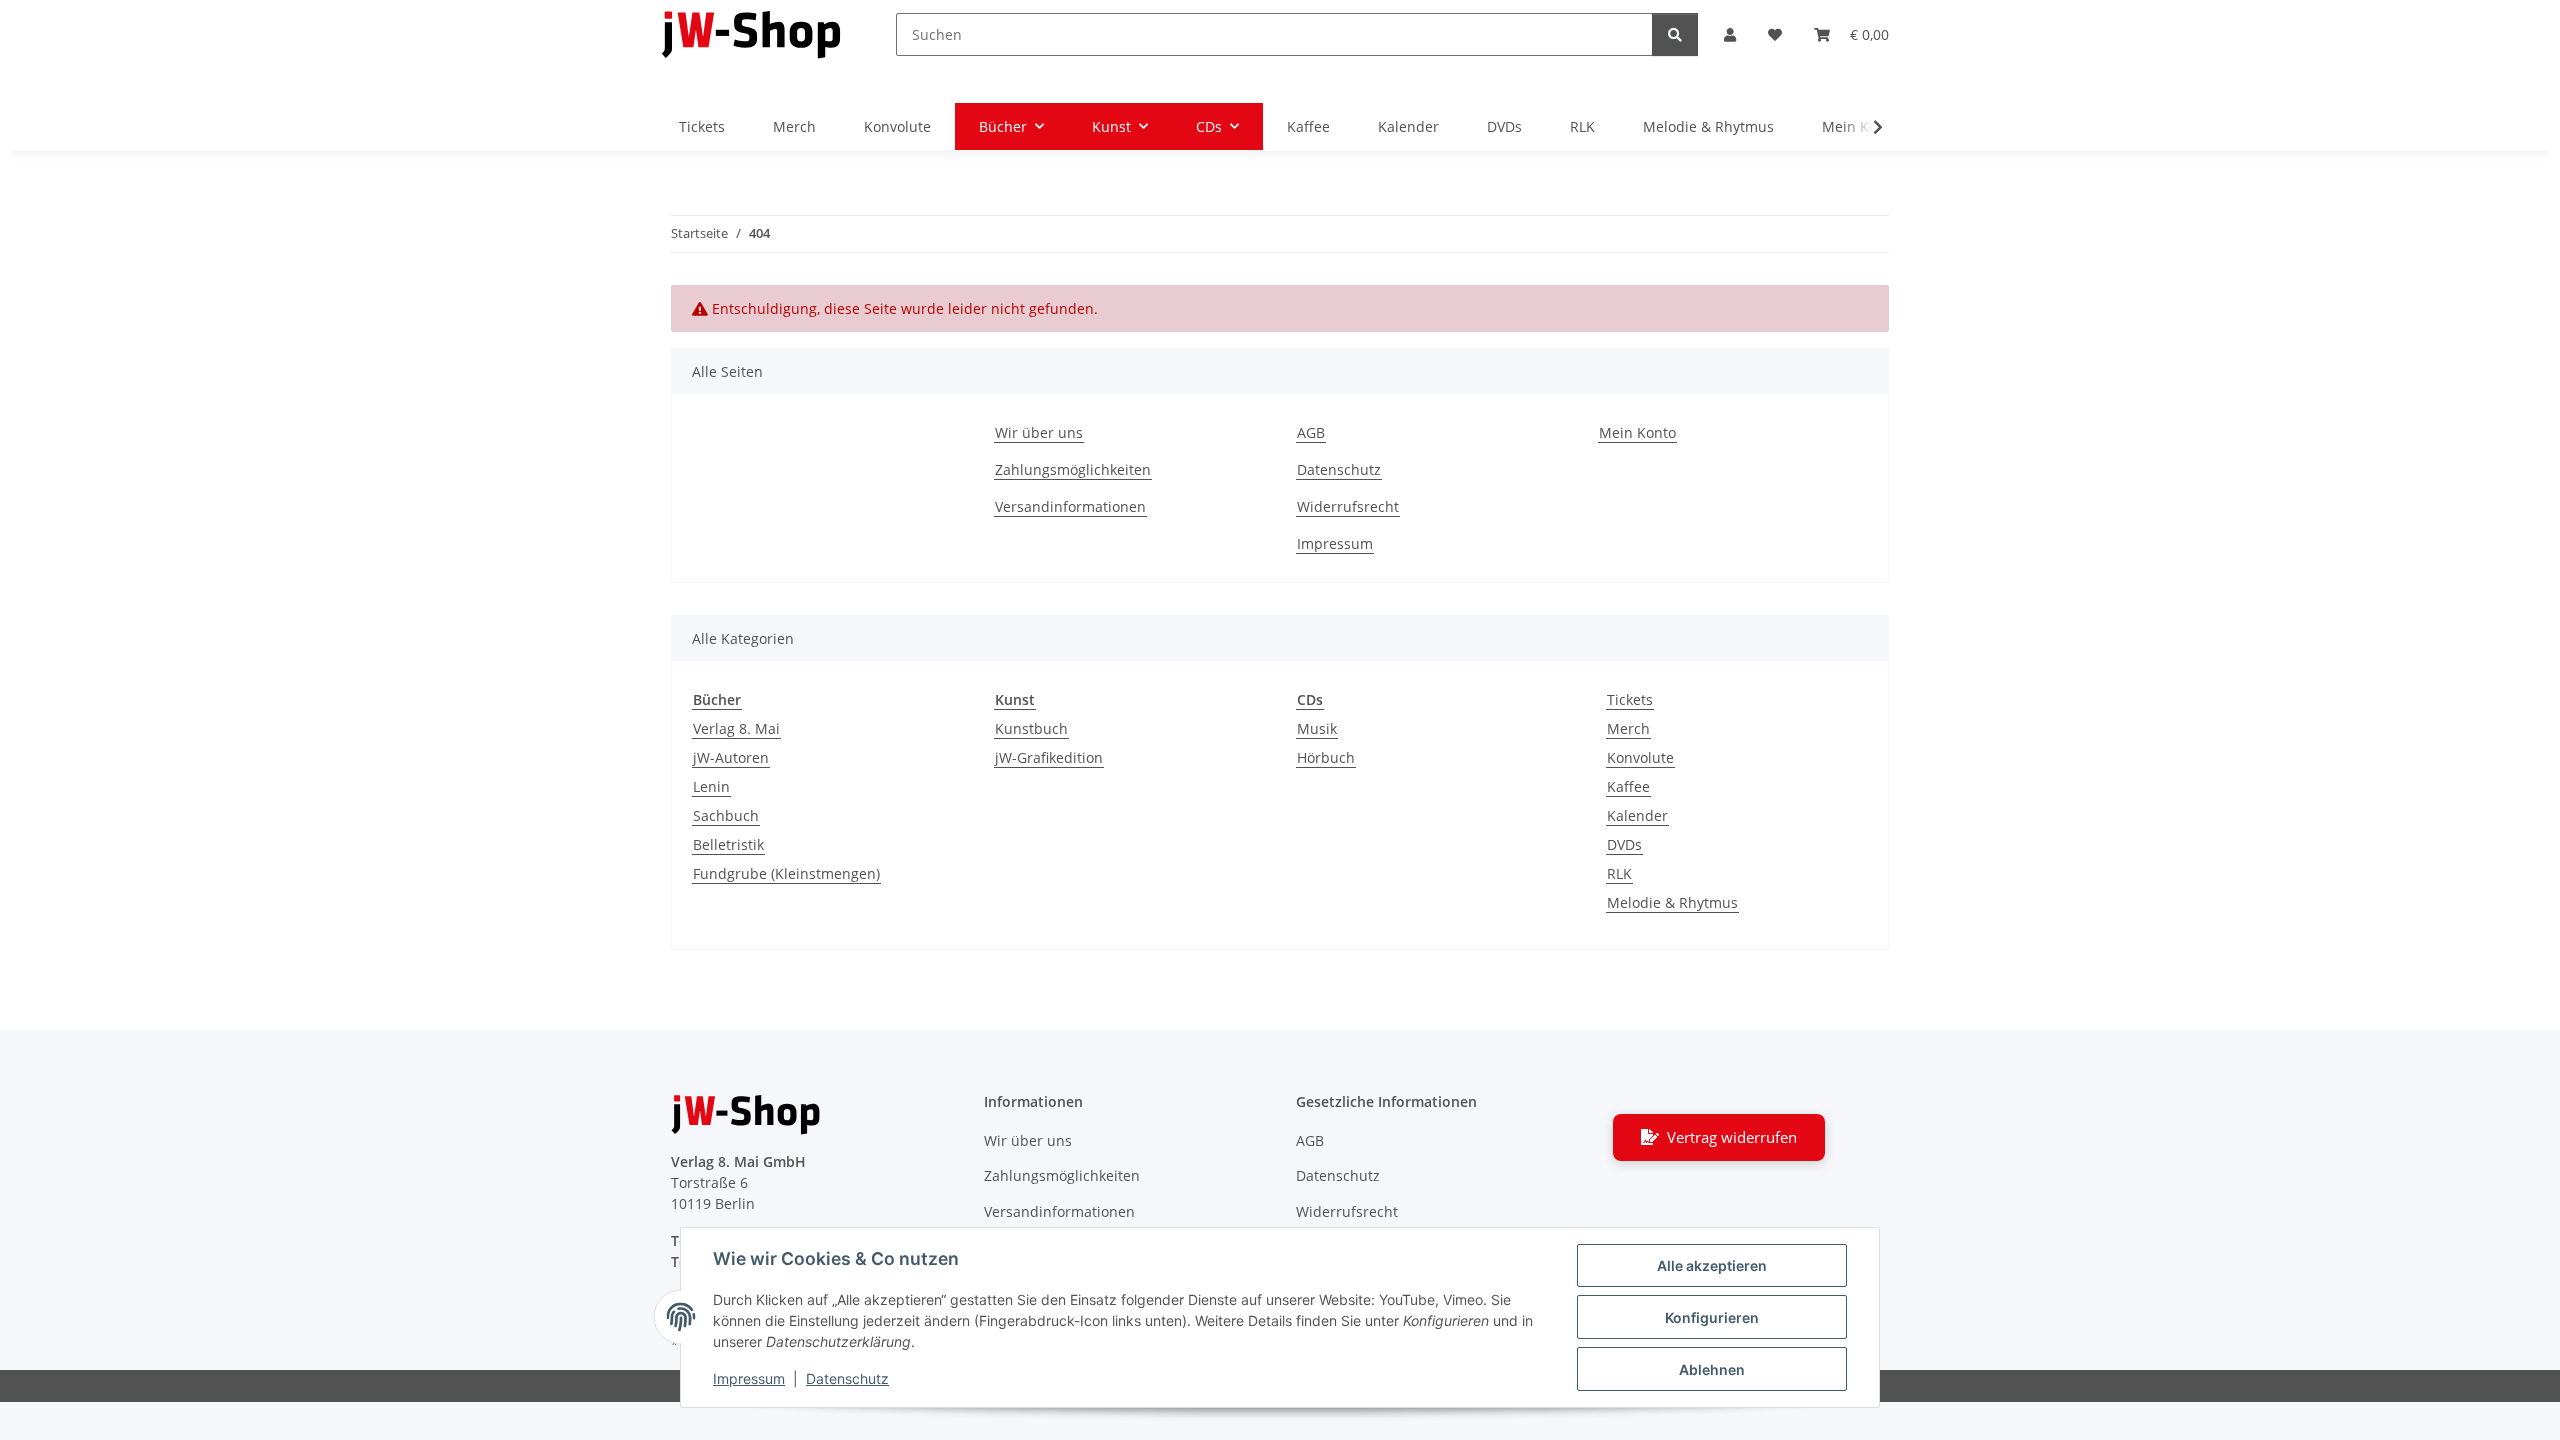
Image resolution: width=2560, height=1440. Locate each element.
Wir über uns (1039, 432)
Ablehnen (1712, 1369)
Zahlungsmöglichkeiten (1073, 469)
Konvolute (1640, 757)
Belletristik (728, 844)
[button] (1730, 34)
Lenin (711, 786)
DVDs (1624, 844)
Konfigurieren (1712, 1317)
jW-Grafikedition (1049, 757)
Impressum (749, 1378)
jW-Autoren (731, 757)
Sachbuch (726, 815)
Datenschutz (847, 1378)
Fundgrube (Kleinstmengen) (786, 873)
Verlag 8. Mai (736, 728)
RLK (1619, 873)
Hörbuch (1326, 757)
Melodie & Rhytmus (1672, 902)
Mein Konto (1637, 432)
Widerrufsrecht (1348, 506)
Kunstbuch (1031, 728)
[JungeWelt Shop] (751, 34)
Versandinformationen (1070, 506)
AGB (1311, 432)
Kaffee (1628, 786)
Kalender (1637, 815)
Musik (1317, 728)
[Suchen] (1675, 34)
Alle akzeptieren (1712, 1265)
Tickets (1630, 699)
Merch (1628, 728)
